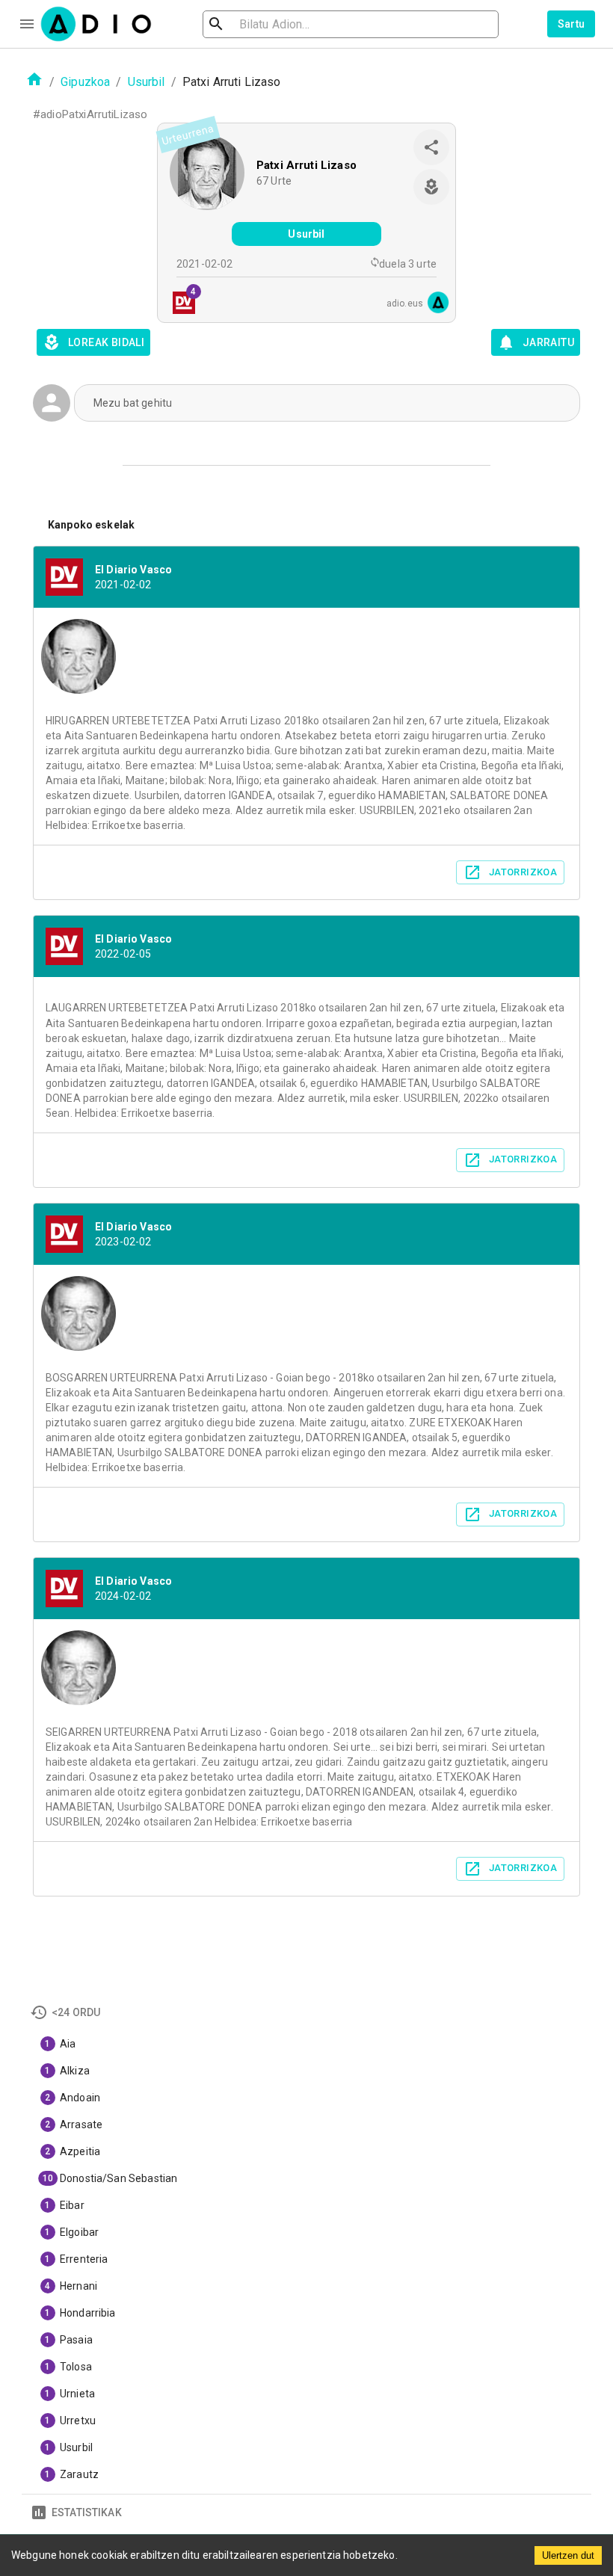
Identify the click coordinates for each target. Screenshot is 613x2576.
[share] (431, 147)
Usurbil (147, 82)
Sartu (572, 24)
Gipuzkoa (85, 82)
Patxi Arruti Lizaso (306, 165)
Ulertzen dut (568, 2555)
